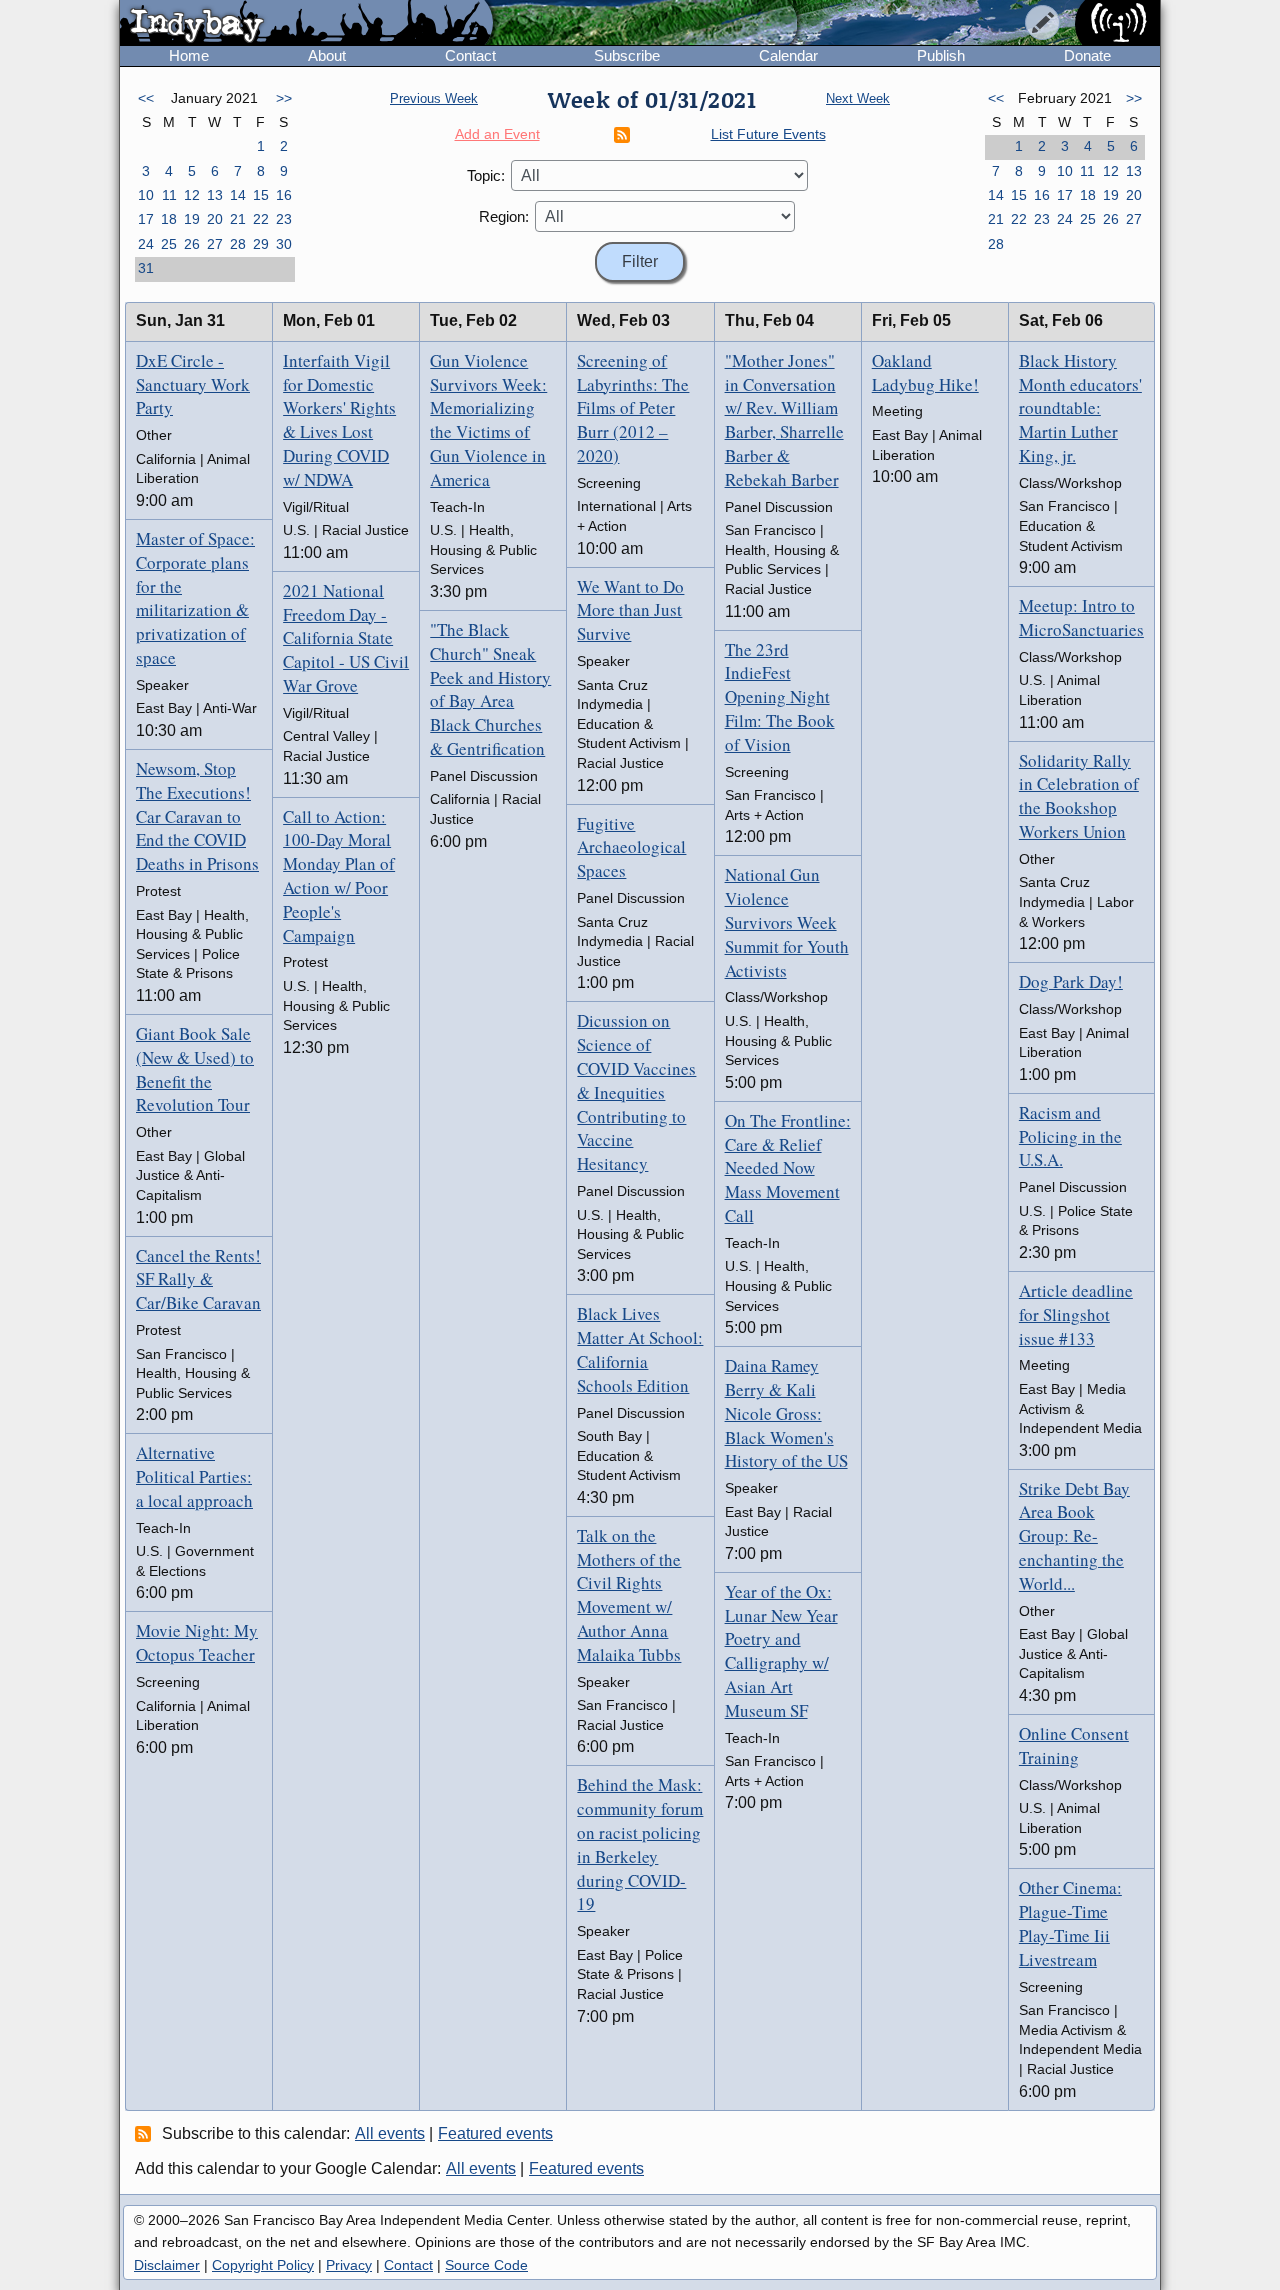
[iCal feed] (146, 2133)
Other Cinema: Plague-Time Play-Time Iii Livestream (1070, 1923)
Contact (470, 55)
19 (192, 219)
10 (146, 195)
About (327, 55)
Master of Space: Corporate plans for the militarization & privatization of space (195, 598)
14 (238, 195)
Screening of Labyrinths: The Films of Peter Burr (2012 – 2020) (633, 408)
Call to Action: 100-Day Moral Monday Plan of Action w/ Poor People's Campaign (339, 876)
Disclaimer (167, 2265)
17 (146, 219)
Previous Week (434, 98)
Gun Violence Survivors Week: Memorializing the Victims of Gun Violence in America (488, 420)
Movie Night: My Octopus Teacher (197, 1642)
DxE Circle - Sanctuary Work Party (193, 384)
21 (238, 219)
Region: (504, 216)
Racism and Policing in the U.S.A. (1070, 1136)
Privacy (349, 2265)
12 (192, 195)
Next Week (858, 98)
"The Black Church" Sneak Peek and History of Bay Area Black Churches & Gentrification (490, 689)
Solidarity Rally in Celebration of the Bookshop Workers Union (1079, 796)
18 (169, 219)
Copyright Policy (263, 2265)
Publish (941, 55)
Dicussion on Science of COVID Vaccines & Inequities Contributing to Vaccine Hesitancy (636, 1092)
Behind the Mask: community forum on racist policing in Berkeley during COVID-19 (640, 1844)
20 (215, 219)
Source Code (486, 2265)
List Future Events (768, 134)
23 (284, 219)
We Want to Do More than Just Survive (630, 610)
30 (284, 244)
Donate (1087, 55)
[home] (306, 24)
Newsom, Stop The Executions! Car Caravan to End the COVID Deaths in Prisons (197, 816)
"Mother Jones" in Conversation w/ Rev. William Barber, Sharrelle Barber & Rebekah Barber (784, 420)
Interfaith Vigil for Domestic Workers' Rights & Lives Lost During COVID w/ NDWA (339, 420)
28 (238, 244)
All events (390, 2133)
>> (284, 98)
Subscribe (627, 55)
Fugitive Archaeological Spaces (631, 847)
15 (261, 195)
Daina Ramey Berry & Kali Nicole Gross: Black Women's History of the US (786, 1413)
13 (215, 195)
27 (215, 244)
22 (261, 219)
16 (284, 195)
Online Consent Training (1074, 1745)
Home (189, 55)
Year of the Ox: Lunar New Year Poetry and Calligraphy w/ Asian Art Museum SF (781, 1651)
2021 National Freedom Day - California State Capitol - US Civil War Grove (346, 638)
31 (146, 268)
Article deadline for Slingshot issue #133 (1076, 1314)
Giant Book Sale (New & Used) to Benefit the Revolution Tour (195, 1069)
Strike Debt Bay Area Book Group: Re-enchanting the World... (1074, 1536)
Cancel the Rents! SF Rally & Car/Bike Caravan (198, 1279)
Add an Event (497, 134)
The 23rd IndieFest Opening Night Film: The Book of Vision (780, 697)
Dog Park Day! (1071, 981)
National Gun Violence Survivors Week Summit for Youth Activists (787, 922)
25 (169, 244)
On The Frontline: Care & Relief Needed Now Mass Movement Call (788, 1168)
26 (192, 244)
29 (261, 244)
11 (169, 195)
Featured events (495, 2133)
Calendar (788, 55)
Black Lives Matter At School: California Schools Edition (640, 1349)
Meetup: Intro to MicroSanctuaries (1081, 617)
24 (146, 244)
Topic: (486, 175)
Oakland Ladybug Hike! (925, 372)
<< (146, 98)
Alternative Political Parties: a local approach (194, 1476)
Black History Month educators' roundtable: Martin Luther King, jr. (1080, 408)
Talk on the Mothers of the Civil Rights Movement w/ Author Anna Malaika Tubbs (629, 1595)
